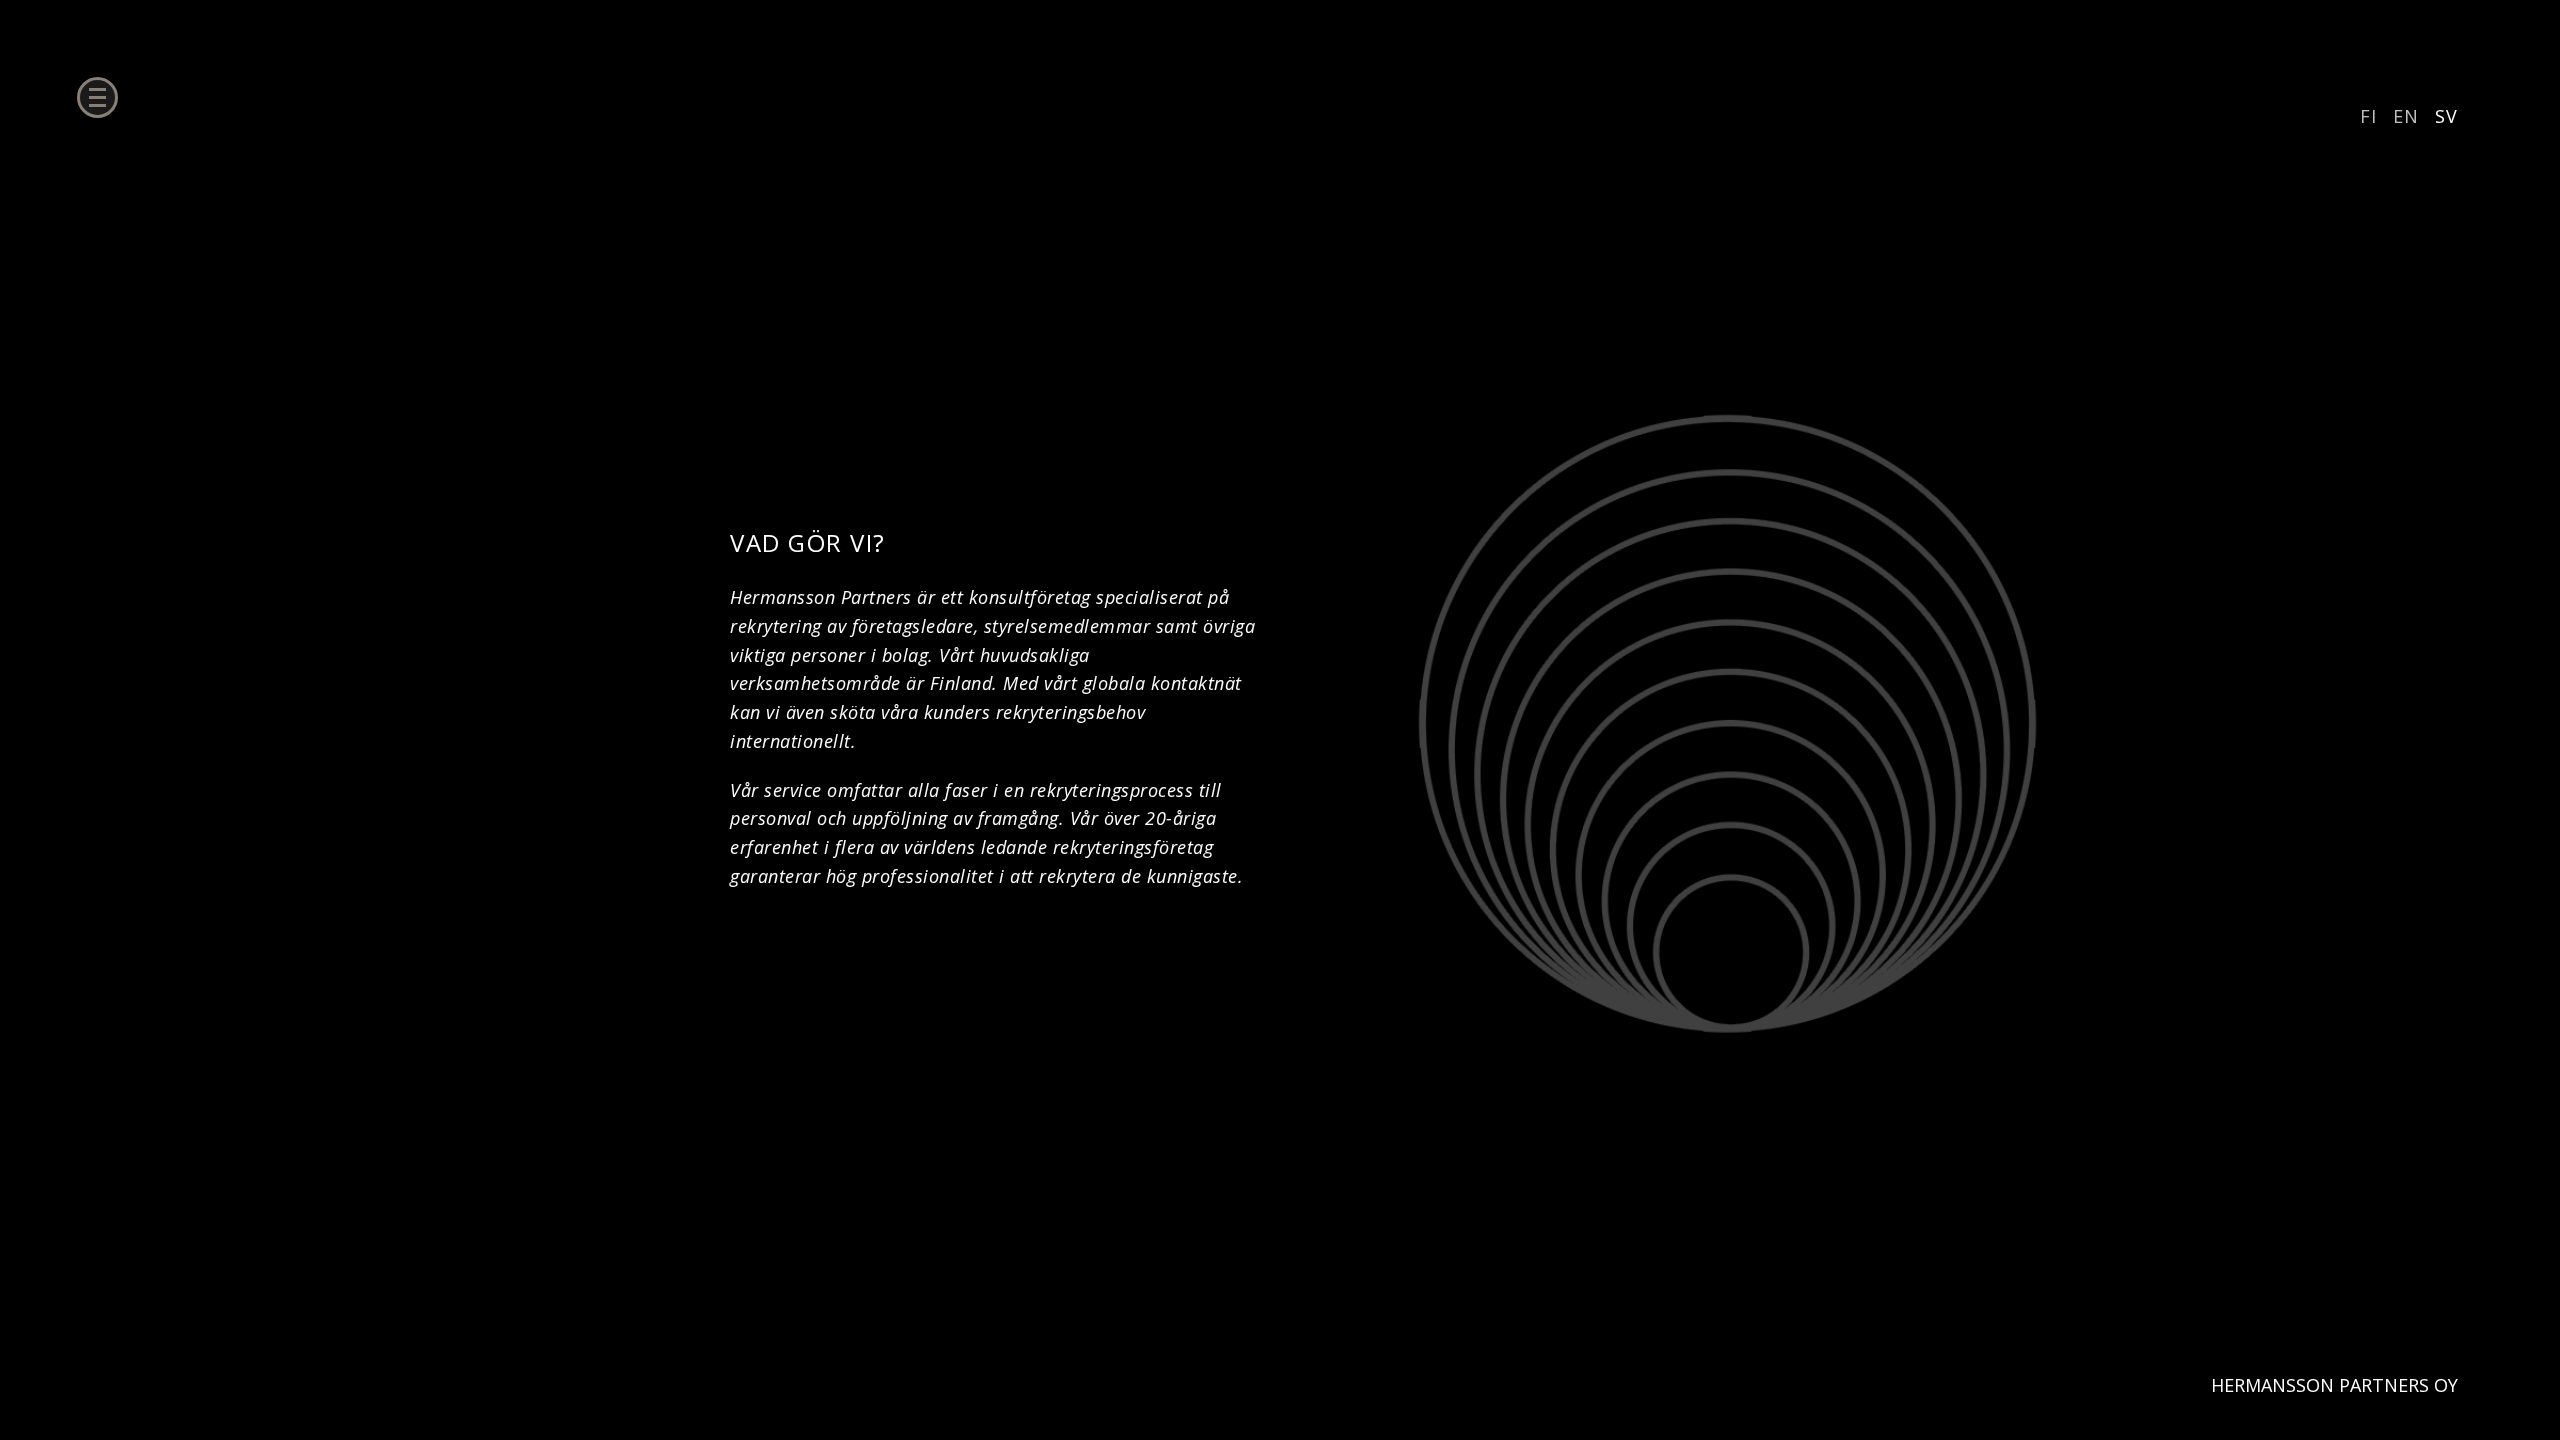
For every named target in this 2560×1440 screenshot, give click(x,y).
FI (2368, 116)
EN (2406, 116)
